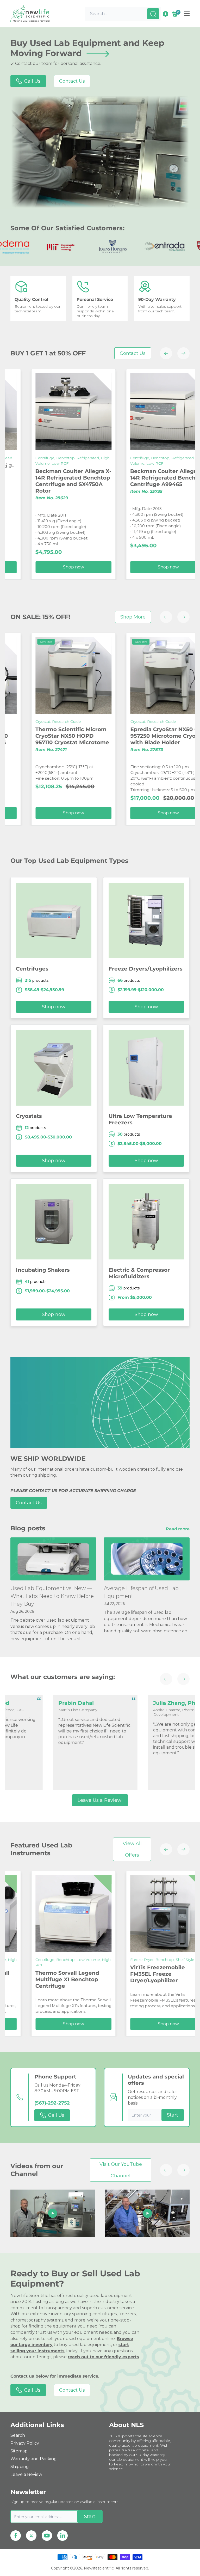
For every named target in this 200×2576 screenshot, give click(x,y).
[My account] (165, 14)
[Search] (153, 14)
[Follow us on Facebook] (16, 2536)
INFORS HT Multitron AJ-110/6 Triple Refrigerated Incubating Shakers (108, 1979)
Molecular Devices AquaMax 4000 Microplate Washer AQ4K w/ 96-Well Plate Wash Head (111, 739)
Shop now (113, 567)
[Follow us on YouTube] (47, 2536)
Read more (178, 1529)
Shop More (133, 617)
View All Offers (132, 1849)
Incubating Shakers (43, 1270)
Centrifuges (32, 969)
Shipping (20, 2467)
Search (18, 2435)
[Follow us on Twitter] (31, 2536)
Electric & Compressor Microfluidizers (139, 1273)
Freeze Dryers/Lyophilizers (146, 969)
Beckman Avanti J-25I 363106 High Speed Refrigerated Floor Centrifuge (104, 475)
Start (173, 2115)
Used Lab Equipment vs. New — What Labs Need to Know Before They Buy (52, 1596)
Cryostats (29, 1116)
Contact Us (72, 81)
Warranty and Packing (34, 2459)
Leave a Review (26, 2474)
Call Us (32, 81)
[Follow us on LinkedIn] (63, 2536)
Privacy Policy (25, 2443)
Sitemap (19, 2451)
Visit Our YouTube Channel (121, 2170)
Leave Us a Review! (100, 1800)
